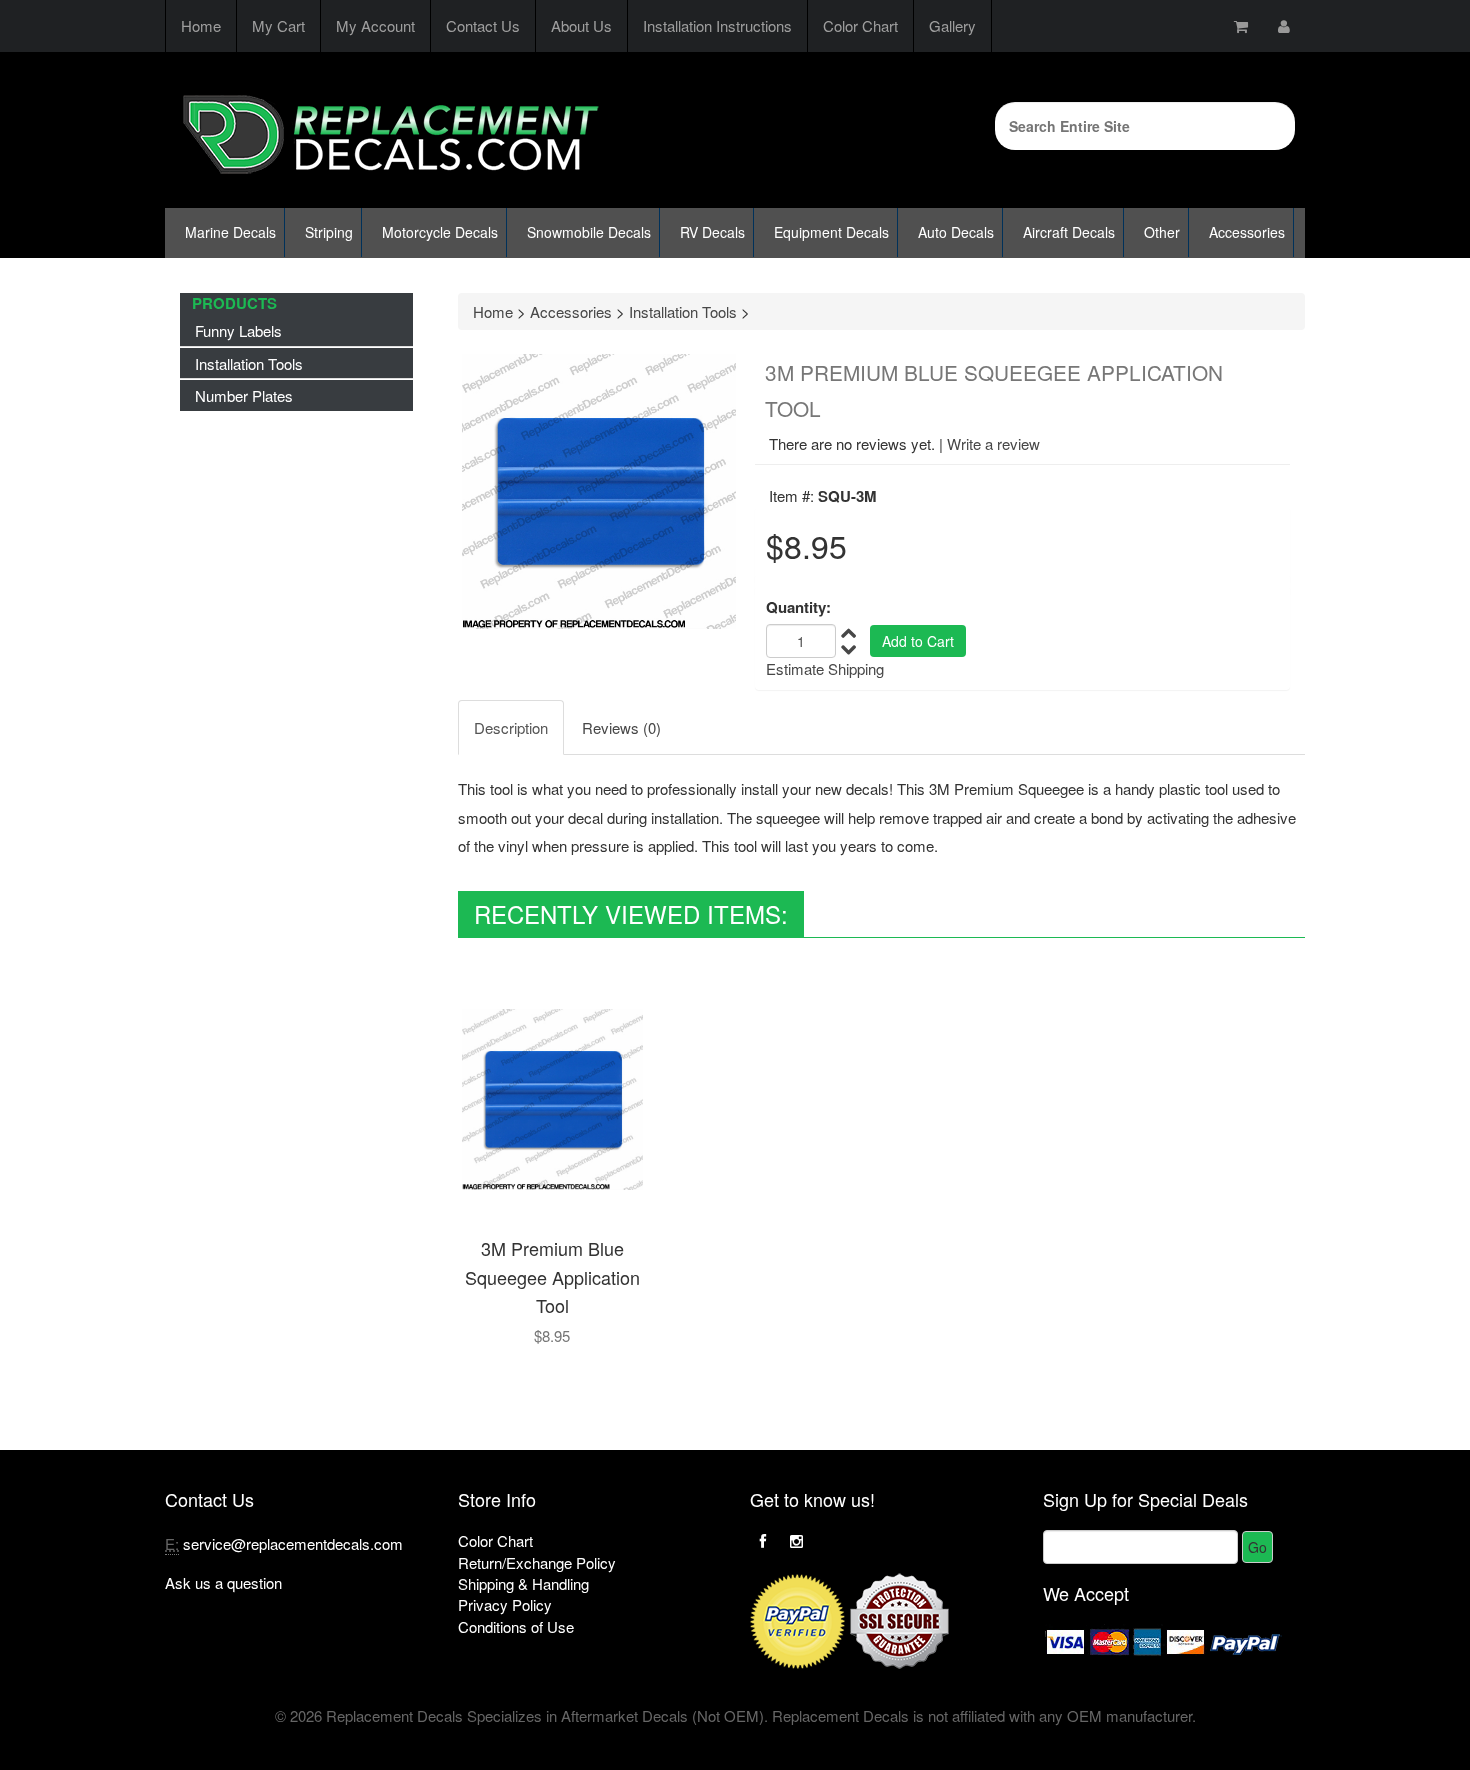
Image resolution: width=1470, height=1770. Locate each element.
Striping (329, 232)
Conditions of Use (516, 1626)
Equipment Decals (831, 232)
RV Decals (712, 232)
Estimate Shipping (825, 668)
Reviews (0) (621, 727)
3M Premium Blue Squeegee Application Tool (552, 1276)
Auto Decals (956, 232)
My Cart (278, 25)
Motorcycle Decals (440, 232)
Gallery (952, 25)
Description (511, 727)
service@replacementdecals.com (293, 1543)
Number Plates (244, 395)
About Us (581, 25)
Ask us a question (223, 1582)
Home (201, 25)
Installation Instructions (717, 25)
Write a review (993, 443)
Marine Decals (230, 232)
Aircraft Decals (1069, 232)
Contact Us (483, 25)
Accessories (1247, 232)
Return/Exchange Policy (537, 1562)
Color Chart (860, 25)
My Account (375, 25)
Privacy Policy (505, 1604)
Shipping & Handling (523, 1583)
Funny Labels (238, 330)
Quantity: (798, 607)
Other (1162, 232)
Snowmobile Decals (589, 232)
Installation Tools (249, 363)
